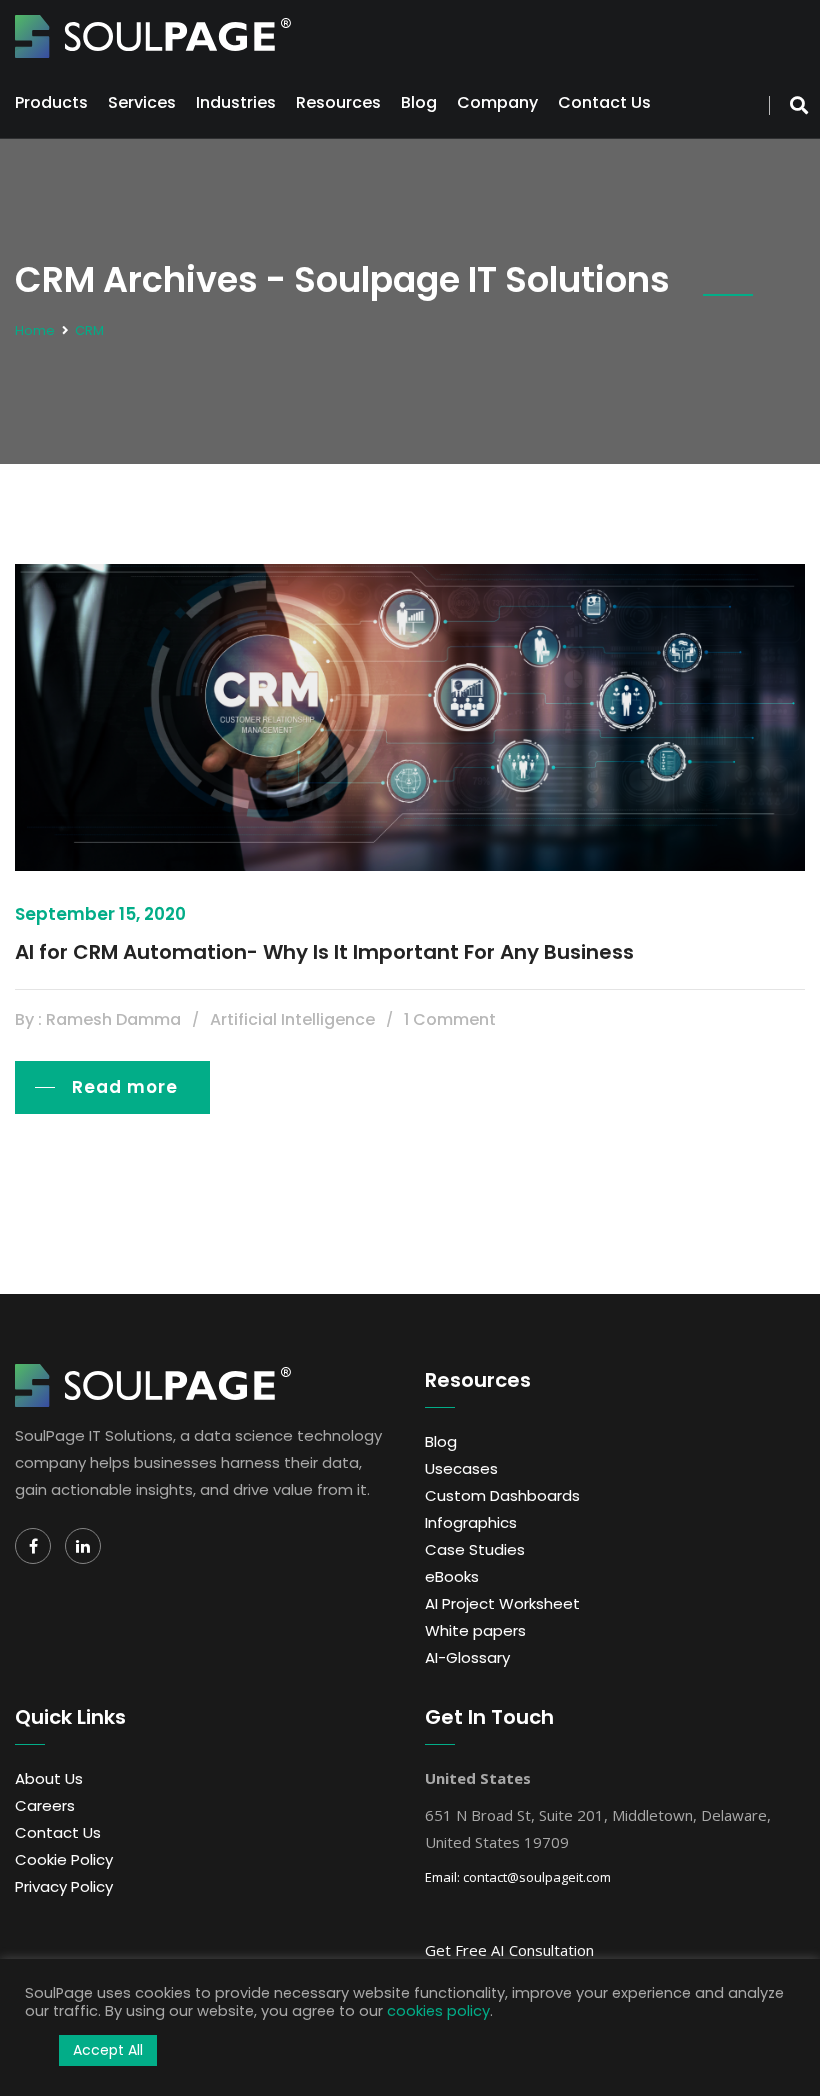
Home (35, 330)
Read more (125, 1087)
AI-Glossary (467, 1657)
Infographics (471, 1522)
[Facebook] (33, 1546)
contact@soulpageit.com (537, 1877)
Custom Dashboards (502, 1495)
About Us (49, 1778)
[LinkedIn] (83, 1546)
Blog (419, 102)
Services (142, 102)
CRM (89, 330)
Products (51, 102)
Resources (338, 102)
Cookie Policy (64, 1859)
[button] (37, 2051)
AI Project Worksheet (502, 1603)
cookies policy (438, 2011)
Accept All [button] (108, 2050)
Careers (45, 1805)
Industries (236, 102)
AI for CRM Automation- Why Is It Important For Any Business (324, 952)
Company (497, 102)
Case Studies (475, 1549)
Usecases (461, 1468)
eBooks (452, 1576)
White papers (475, 1630)
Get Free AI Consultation (509, 1950)
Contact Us (604, 102)
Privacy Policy (64, 1886)
